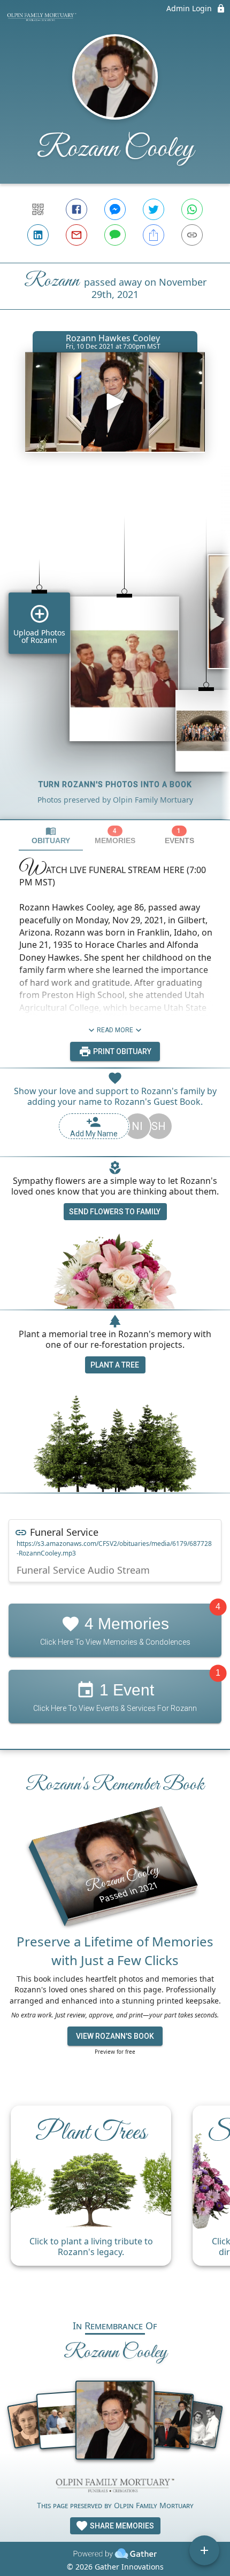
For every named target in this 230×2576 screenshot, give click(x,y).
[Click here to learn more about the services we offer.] (115, 2487)
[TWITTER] (154, 209)
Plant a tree (115, 1365)
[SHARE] (154, 235)
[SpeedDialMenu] (204, 2550)
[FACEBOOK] (76, 209)
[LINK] (192, 235)
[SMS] (115, 235)
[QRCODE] (38, 209)
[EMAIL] (76, 235)
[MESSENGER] (115, 209)
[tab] (51, 835)
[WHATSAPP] (192, 209)
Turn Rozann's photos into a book (115, 784)
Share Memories (121, 2526)
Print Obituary (121, 1051)
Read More (115, 1030)
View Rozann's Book (115, 2036)
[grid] (115, 650)
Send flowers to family (115, 1212)
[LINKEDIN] (38, 235)
